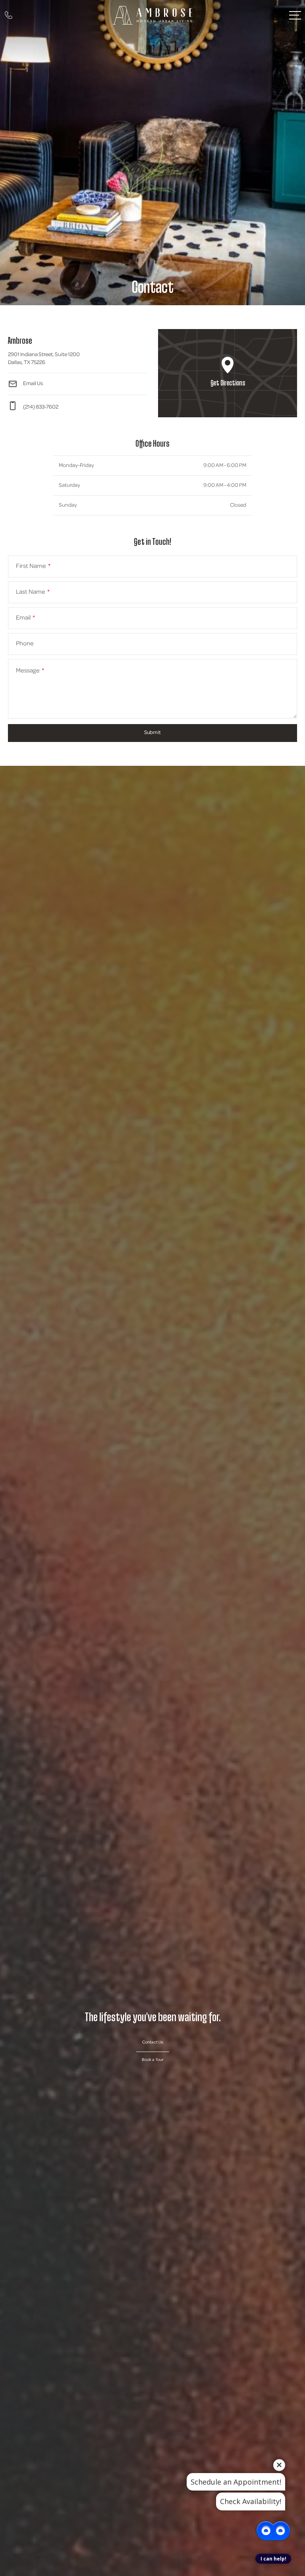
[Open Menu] (295, 15)
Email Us (33, 384)
